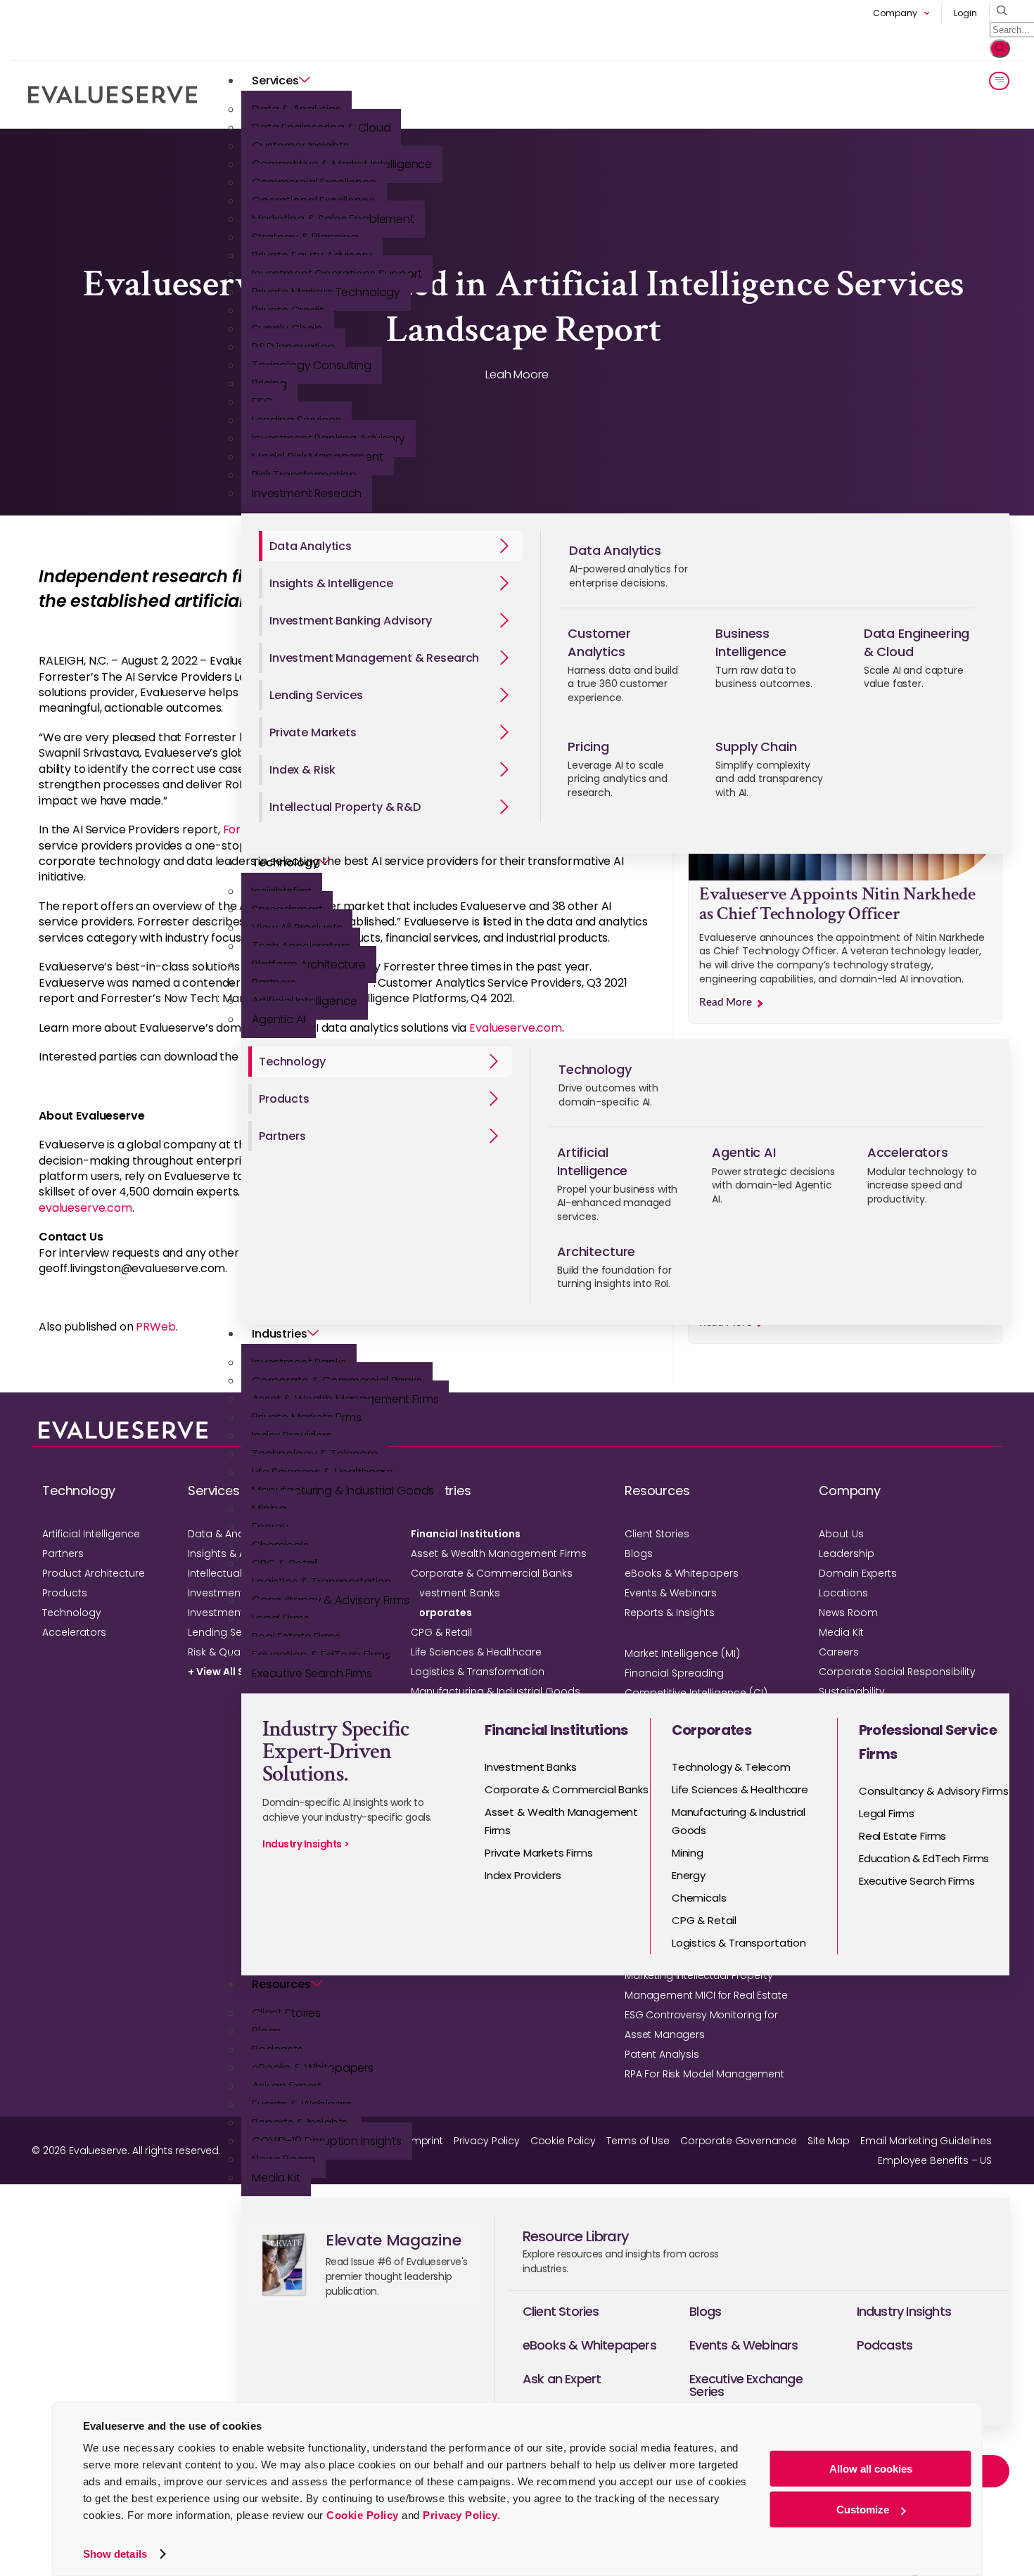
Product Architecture (94, 1573)
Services (275, 81)
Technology (285, 863)
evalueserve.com (85, 1208)
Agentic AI (279, 1019)
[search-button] (1000, 49)
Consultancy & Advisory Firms (331, 1600)
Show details (115, 2554)
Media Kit (276, 2178)
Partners (63, 1553)
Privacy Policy (460, 2515)
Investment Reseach (307, 493)
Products (65, 1593)
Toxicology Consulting (312, 365)
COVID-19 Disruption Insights (327, 2141)
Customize (863, 2510)
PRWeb (155, 1327)
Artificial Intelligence (91, 1534)
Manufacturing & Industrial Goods (343, 1491)
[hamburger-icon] (999, 81)
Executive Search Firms (312, 1673)
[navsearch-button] (998, 11)
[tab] (391, 546)
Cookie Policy (363, 2515)
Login (965, 13)
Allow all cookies (871, 2469)
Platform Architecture (309, 965)
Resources (281, 1984)
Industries (280, 1334)
